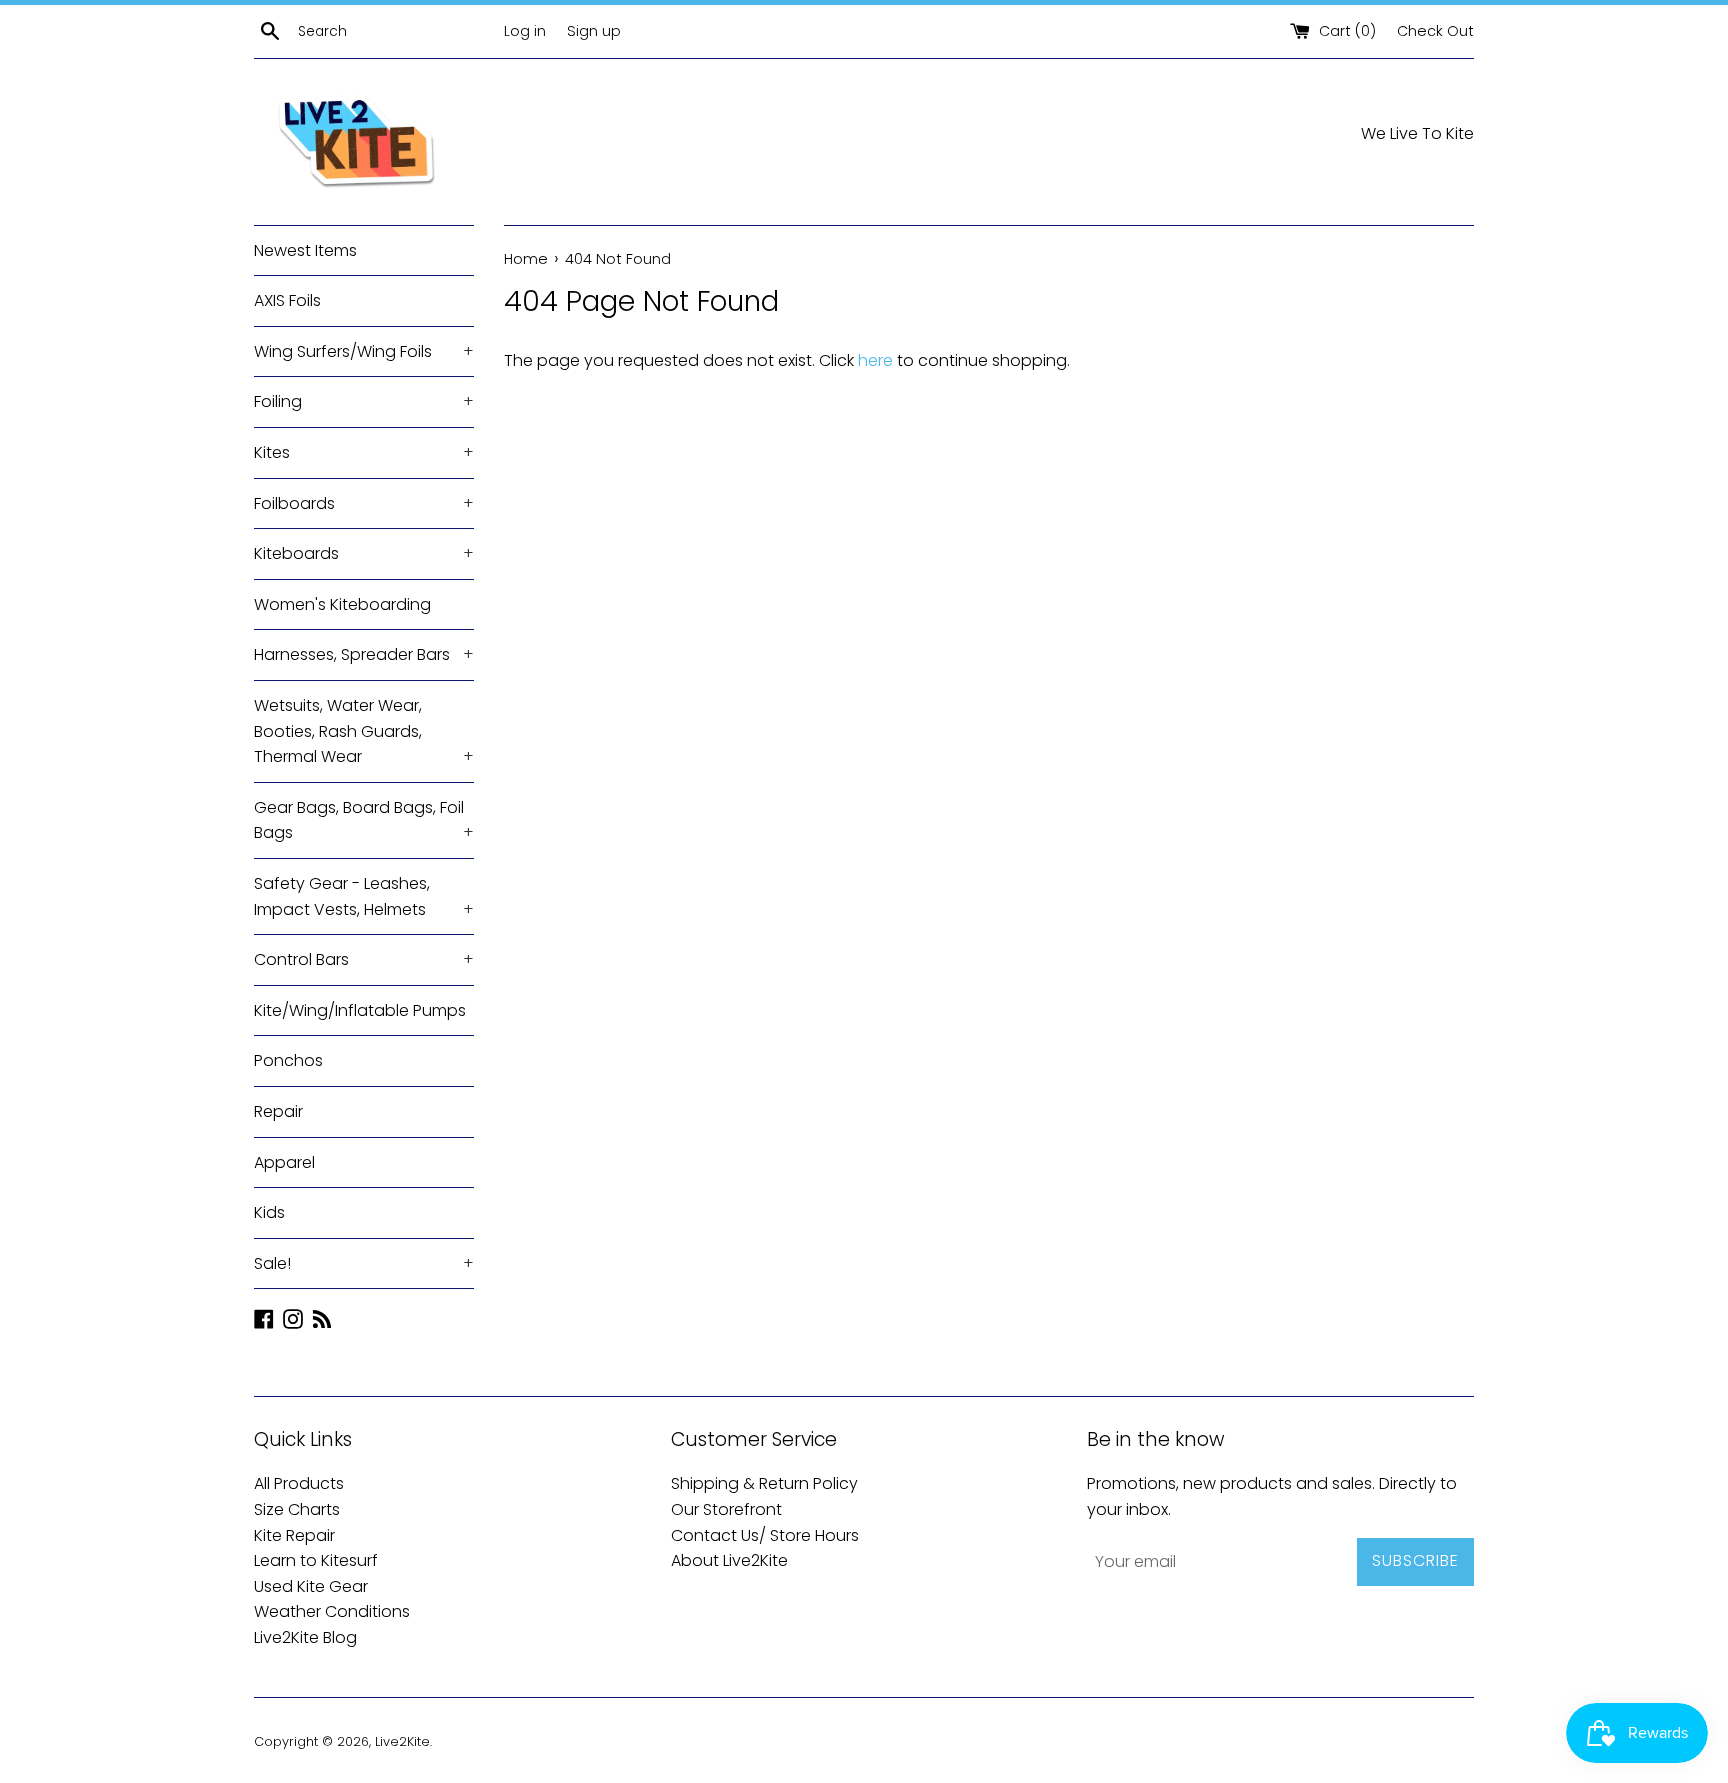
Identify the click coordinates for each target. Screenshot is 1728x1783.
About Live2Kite (729, 1560)
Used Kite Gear (311, 1586)
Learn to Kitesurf (316, 1560)
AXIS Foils (287, 300)
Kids (269, 1212)
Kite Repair (294, 1535)
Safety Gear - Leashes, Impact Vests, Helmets (364, 896)
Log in (525, 31)
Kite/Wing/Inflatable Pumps (360, 1010)
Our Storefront (726, 1509)
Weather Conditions (332, 1611)
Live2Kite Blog (305, 1637)
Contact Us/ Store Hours (765, 1535)
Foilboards (364, 503)
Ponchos (288, 1060)
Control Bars (364, 959)
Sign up (594, 31)
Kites (364, 452)
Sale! (364, 1263)
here (875, 360)
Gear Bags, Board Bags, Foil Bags (364, 820)
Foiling (364, 401)
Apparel (284, 1162)
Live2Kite (402, 1741)
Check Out (1435, 31)
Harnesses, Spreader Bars (364, 654)
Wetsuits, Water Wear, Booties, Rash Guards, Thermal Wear (364, 731)
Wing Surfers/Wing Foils (364, 351)
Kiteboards (364, 553)
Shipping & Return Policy (764, 1483)
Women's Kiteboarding (342, 604)
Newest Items (305, 250)
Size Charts (297, 1509)
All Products (299, 1483)
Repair (278, 1111)
